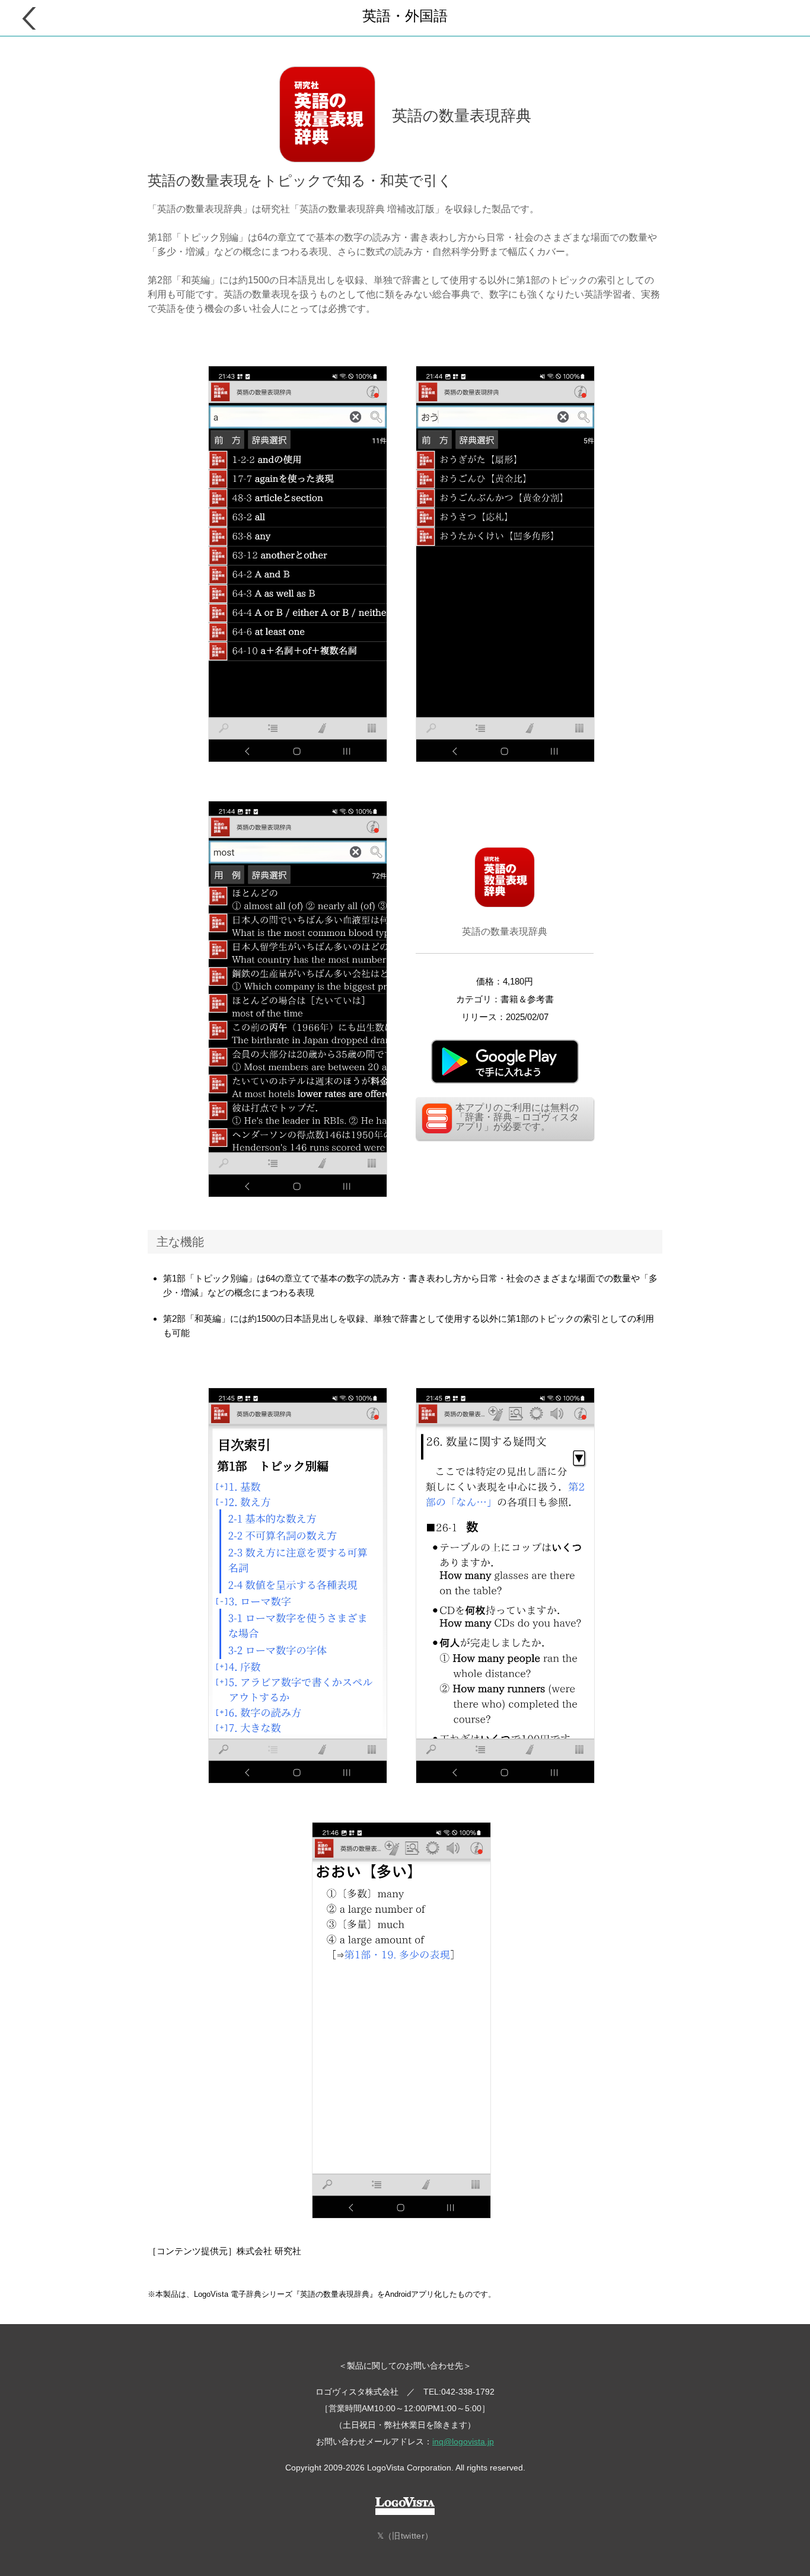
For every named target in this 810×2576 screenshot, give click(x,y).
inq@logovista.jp (463, 2441)
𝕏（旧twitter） (405, 2536)
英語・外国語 (405, 16)
